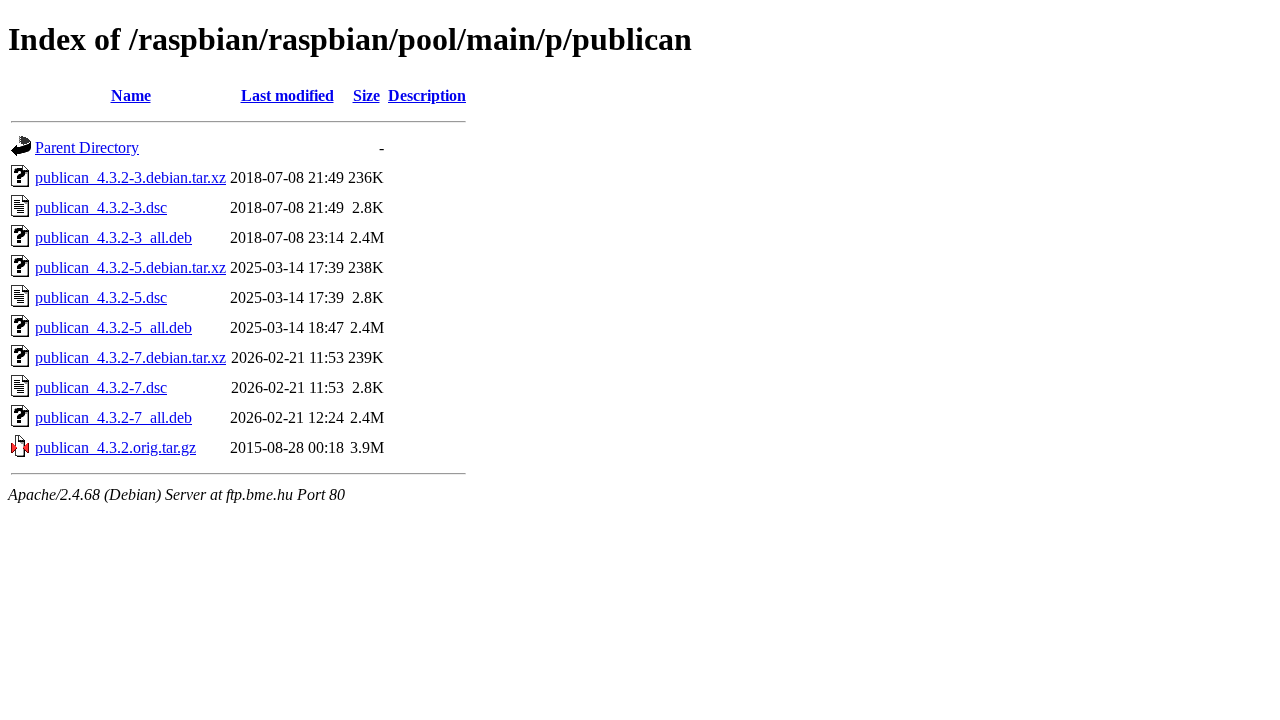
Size (366, 95)
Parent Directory (87, 147)
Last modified (287, 95)
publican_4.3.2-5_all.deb (113, 327)
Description (427, 95)
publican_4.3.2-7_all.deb (113, 417)
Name (131, 95)
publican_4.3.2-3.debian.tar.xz (130, 177)
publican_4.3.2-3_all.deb (113, 237)
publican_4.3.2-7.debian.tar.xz (130, 357)
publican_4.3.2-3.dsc (101, 207)
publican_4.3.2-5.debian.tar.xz (130, 267)
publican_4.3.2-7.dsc (101, 387)
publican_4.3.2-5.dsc (101, 297)
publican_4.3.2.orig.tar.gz (115, 447)
